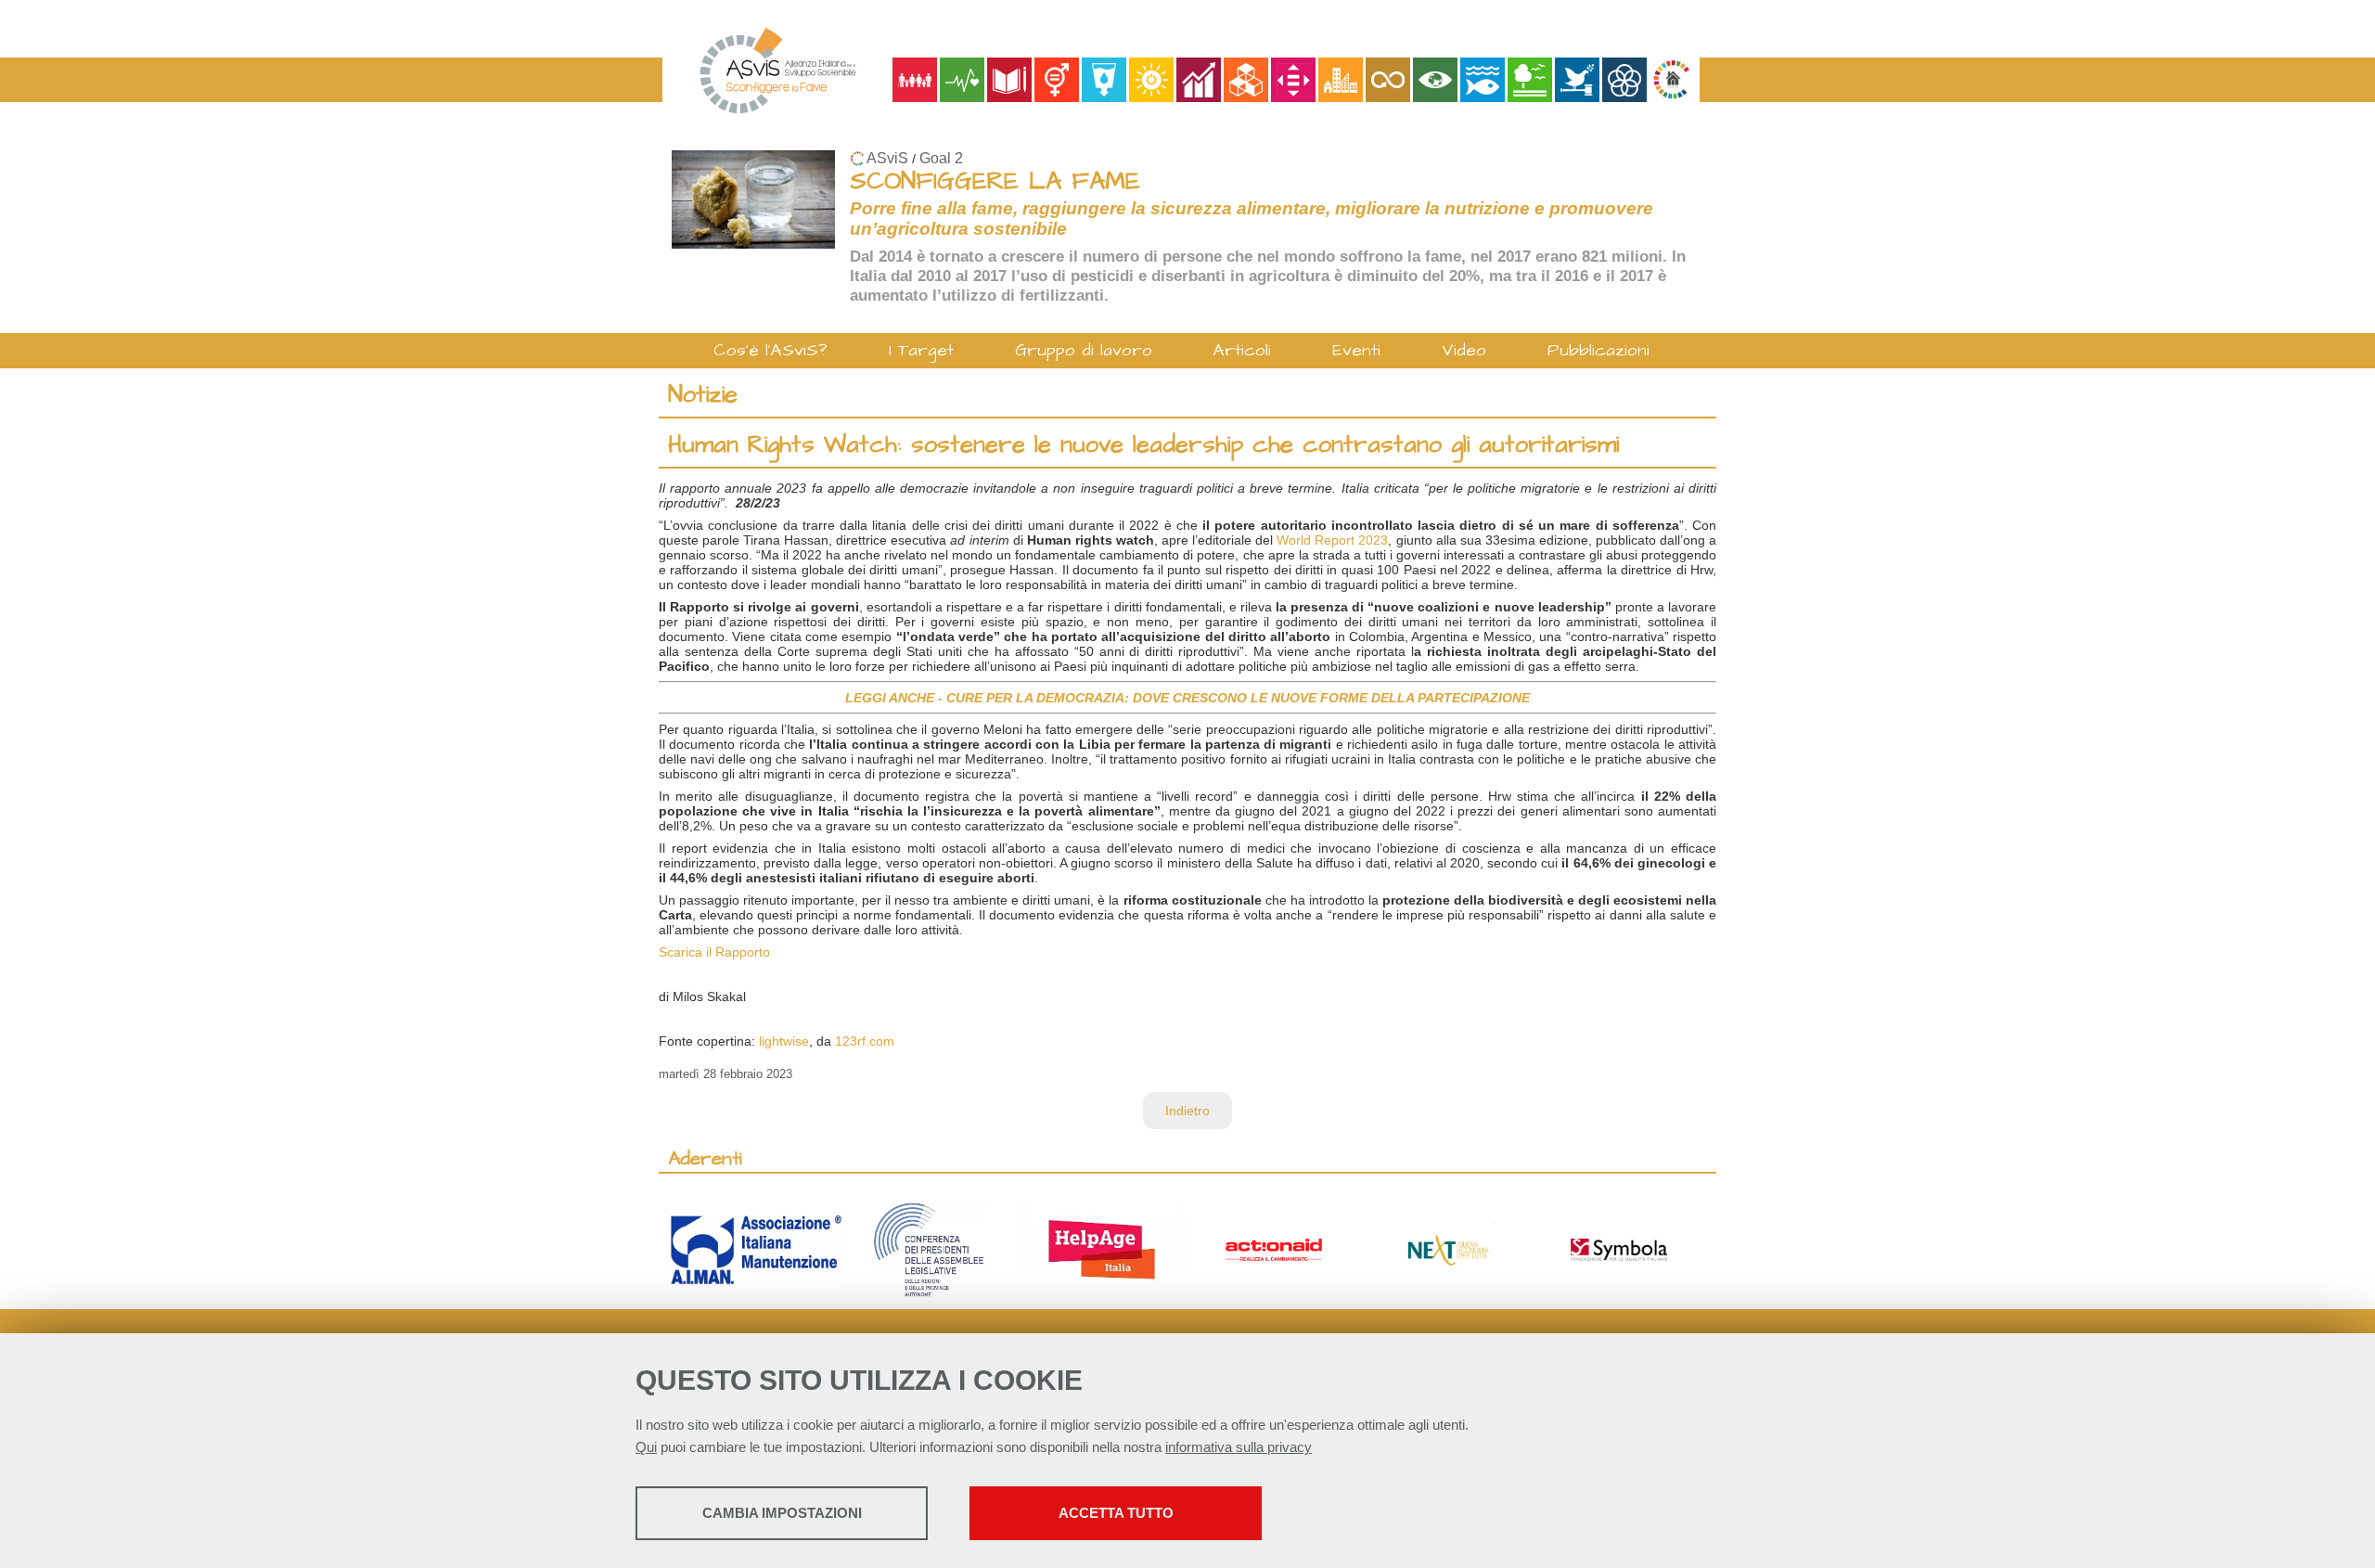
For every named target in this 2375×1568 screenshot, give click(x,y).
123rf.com (865, 1041)
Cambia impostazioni (782, 1513)
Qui (646, 1447)
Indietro (1187, 1111)
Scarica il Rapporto (714, 952)
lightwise (784, 1041)
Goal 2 (941, 158)
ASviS (887, 158)
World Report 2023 (1332, 540)
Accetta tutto (1116, 1513)
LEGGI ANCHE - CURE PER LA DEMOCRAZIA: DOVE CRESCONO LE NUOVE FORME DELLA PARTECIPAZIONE (1187, 698)
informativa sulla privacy (1239, 1447)
